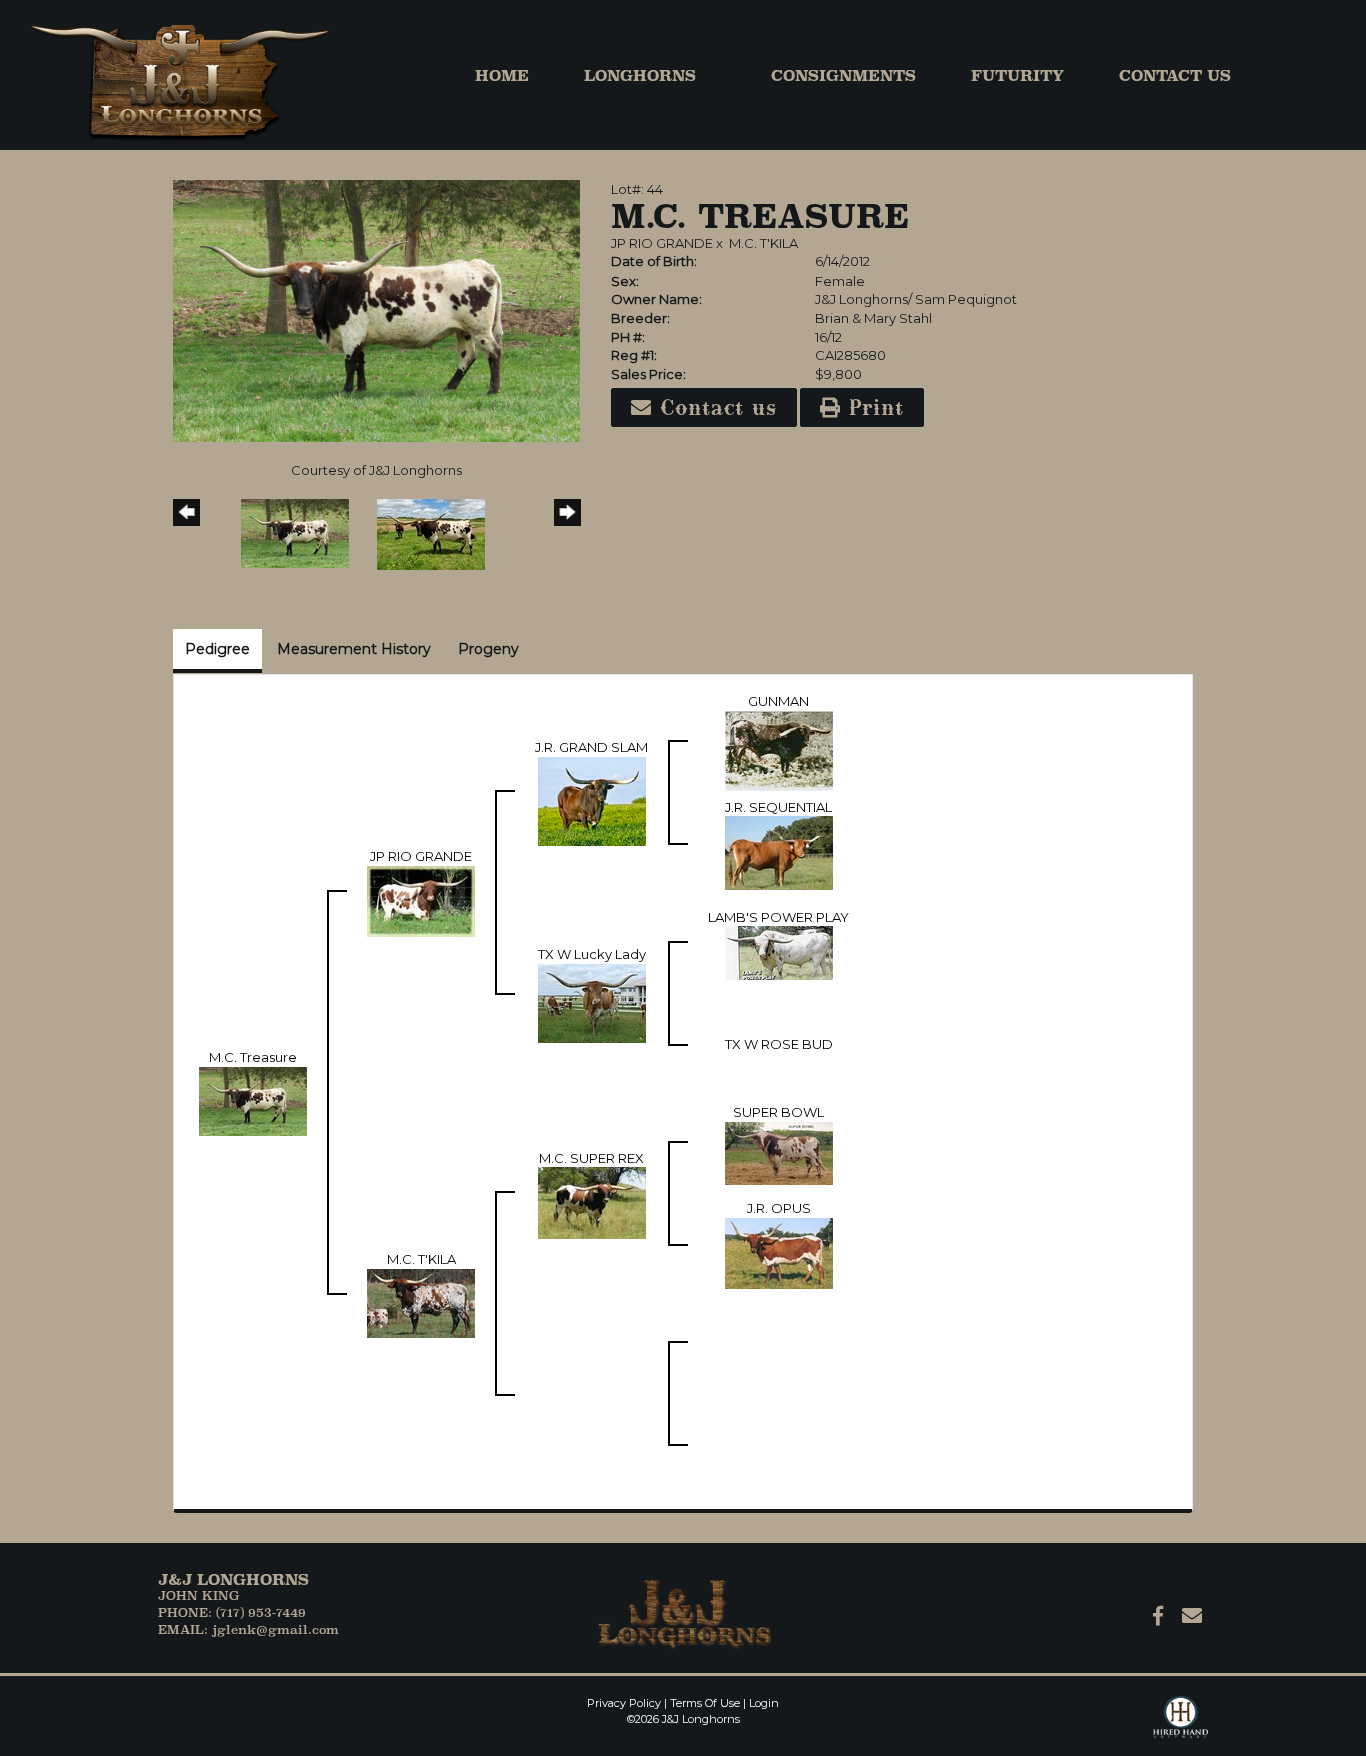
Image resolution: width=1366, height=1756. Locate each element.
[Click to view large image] (376, 310)
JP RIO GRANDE (662, 243)
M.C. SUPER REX (591, 1158)
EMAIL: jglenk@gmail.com (248, 1629)
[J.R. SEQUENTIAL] (779, 852)
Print (872, 407)
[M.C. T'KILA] (421, 1302)
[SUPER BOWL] (779, 1152)
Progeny (488, 649)
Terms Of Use (705, 1703)
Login (764, 1703)
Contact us (714, 407)
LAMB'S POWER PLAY (778, 917)
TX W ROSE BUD (779, 1044)
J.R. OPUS (779, 1208)
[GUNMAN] (779, 750)
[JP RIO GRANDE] (421, 900)
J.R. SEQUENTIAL (778, 807)
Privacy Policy (624, 1703)
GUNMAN (778, 701)
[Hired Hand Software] (1180, 1726)
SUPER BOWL (778, 1112)
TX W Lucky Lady (592, 954)
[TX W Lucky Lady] (592, 1002)
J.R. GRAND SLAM (591, 747)
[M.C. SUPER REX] (592, 1202)
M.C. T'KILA (763, 243)
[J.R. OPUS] (779, 1252)
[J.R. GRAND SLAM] (592, 800)
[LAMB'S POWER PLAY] (779, 952)
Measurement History (354, 649)
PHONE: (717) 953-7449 (232, 1612)
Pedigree (217, 649)
